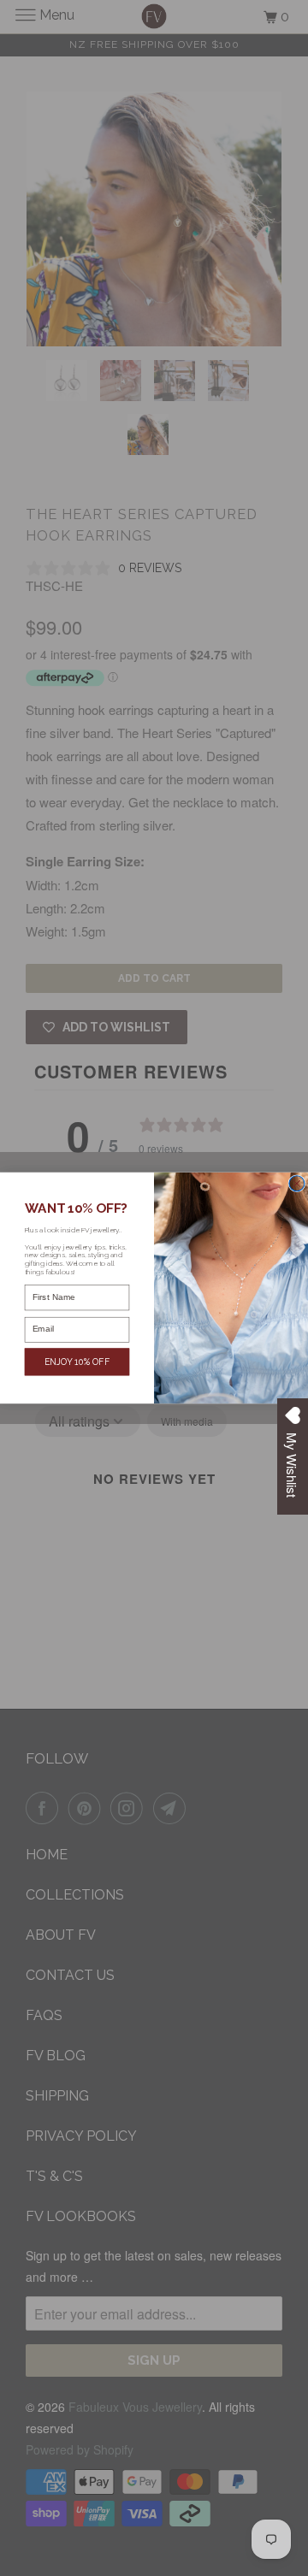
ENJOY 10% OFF (77, 1362)
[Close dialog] (297, 1184)
